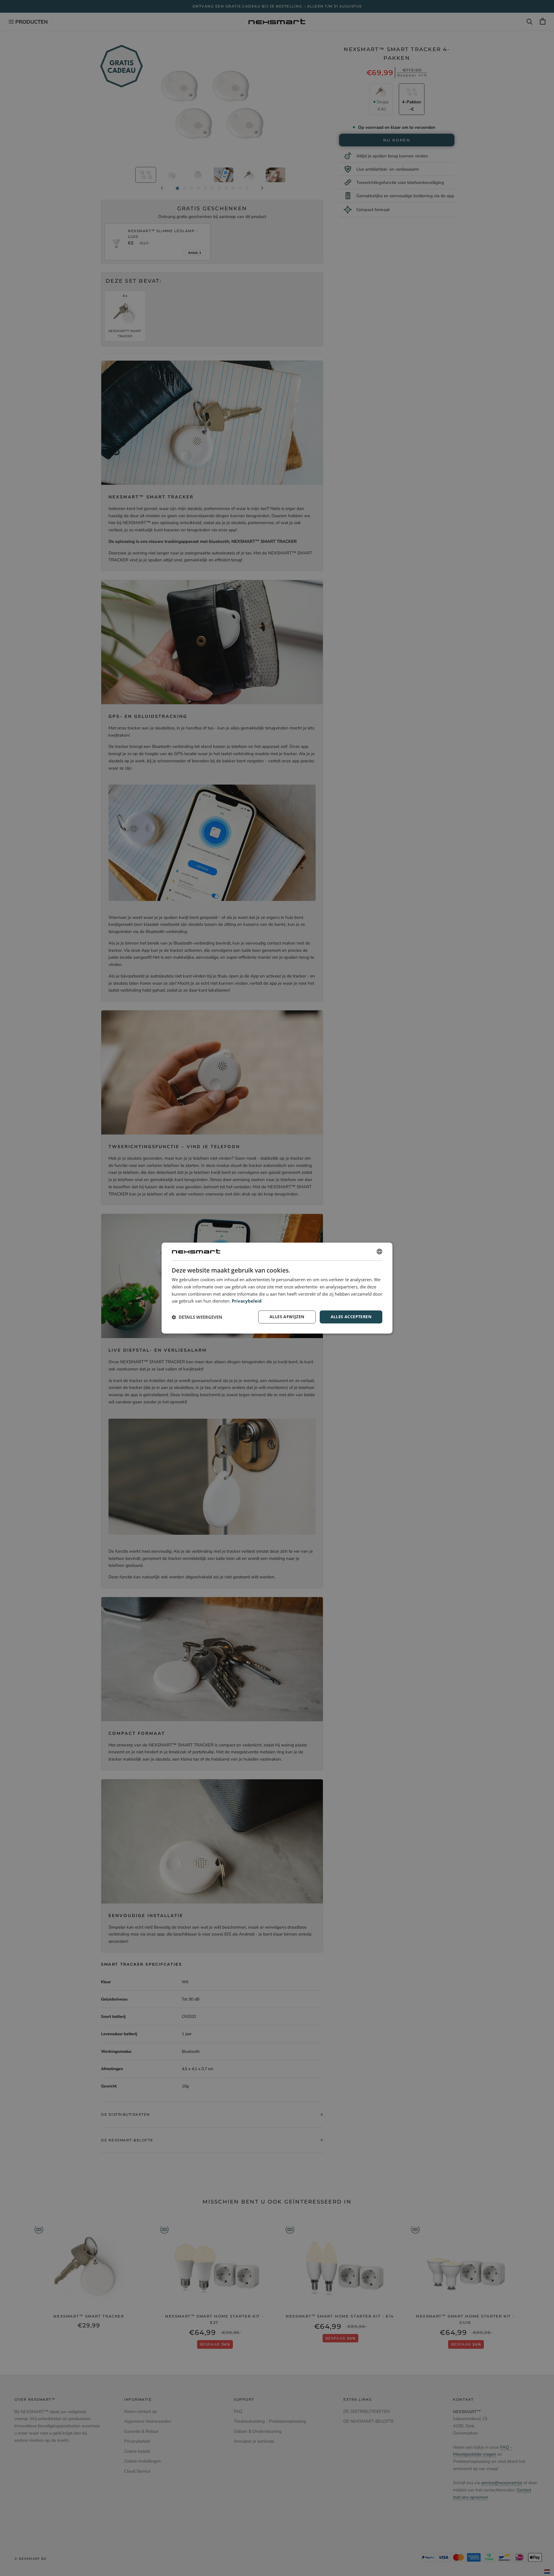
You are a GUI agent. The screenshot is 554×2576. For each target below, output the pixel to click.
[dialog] (277, 1288)
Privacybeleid (247, 1301)
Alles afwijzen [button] (287, 1317)
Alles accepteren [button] (351, 1317)
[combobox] (379, 1251)
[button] (197, 1317)
